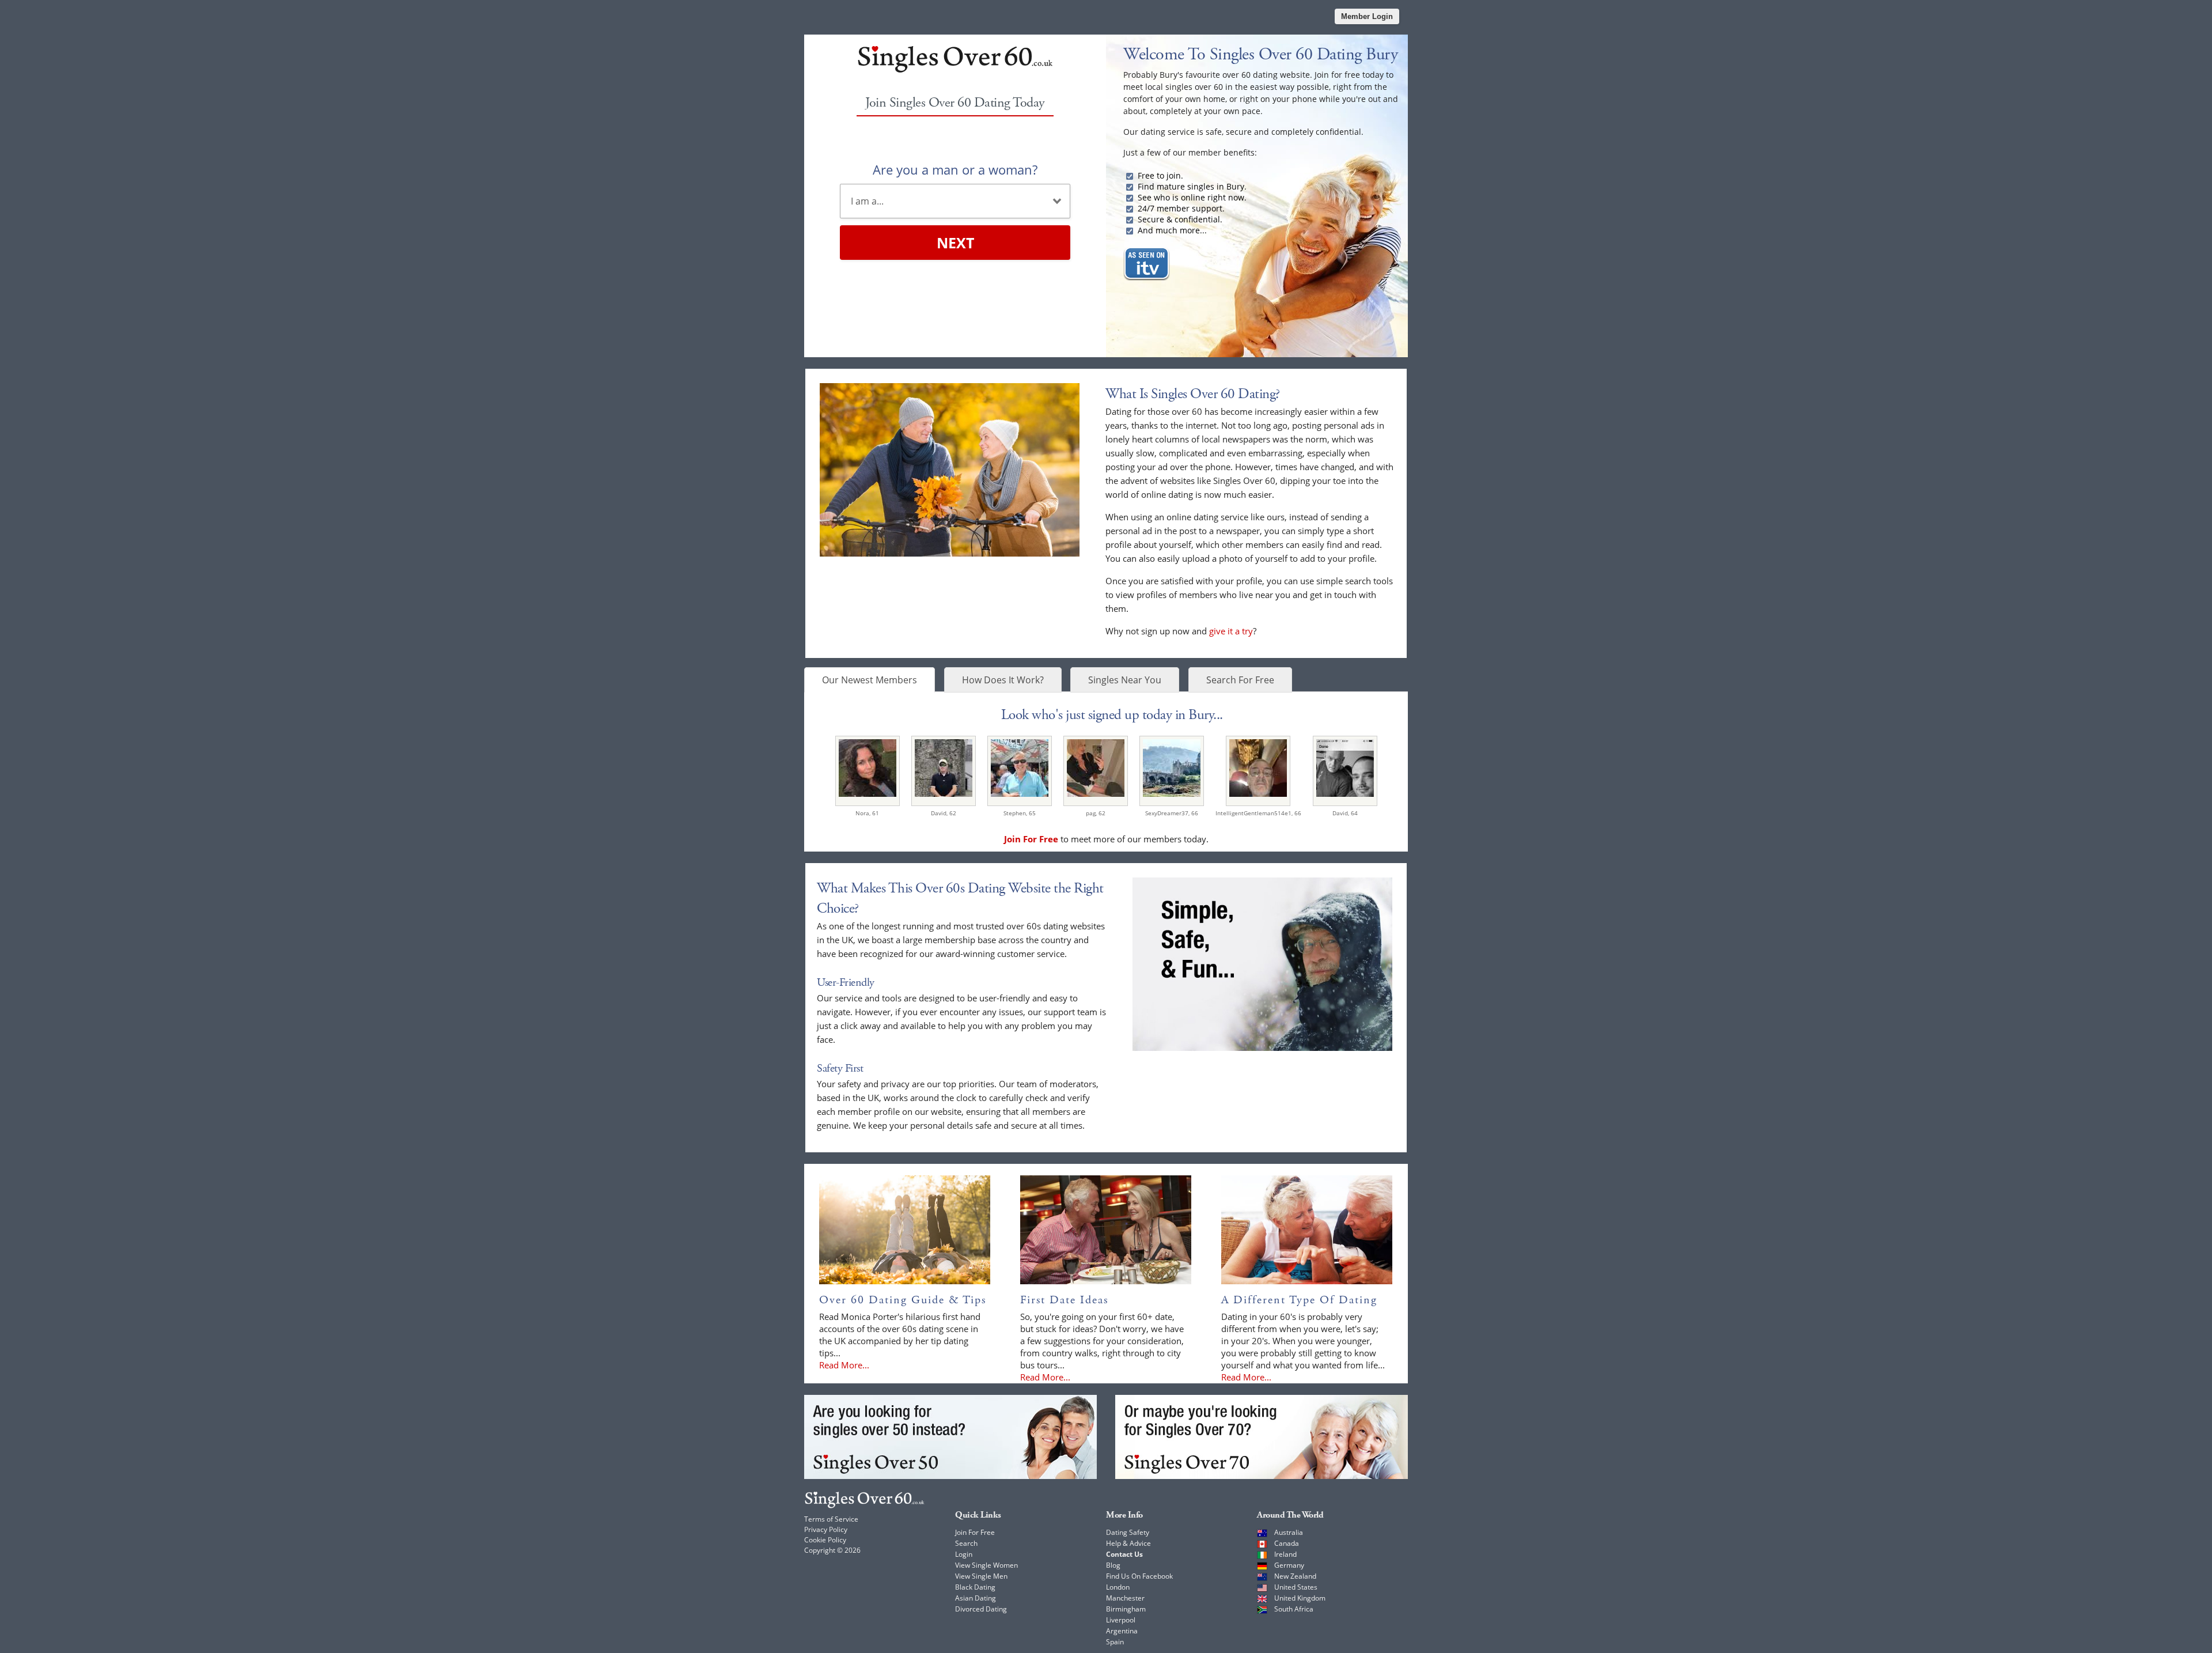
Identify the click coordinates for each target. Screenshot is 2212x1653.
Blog (1113, 1565)
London (1118, 1587)
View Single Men (981, 1576)
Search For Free (1240, 680)
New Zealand (1295, 1576)
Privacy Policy (826, 1529)
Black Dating (975, 1587)
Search (966, 1543)
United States (1296, 1587)
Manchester (1125, 1598)
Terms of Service (831, 1519)
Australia (1289, 1532)
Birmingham (1126, 1609)
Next (955, 243)
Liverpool (1121, 1620)
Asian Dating (976, 1598)
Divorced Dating (981, 1609)
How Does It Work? (1003, 680)
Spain (1115, 1642)
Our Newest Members (870, 680)
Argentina (1122, 1631)
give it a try (1231, 631)
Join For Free (975, 1532)
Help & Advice (1128, 1543)
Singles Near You (1125, 680)
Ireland (1285, 1554)
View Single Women (986, 1565)
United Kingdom (1300, 1598)
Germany (1289, 1565)
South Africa (1294, 1609)
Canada (1287, 1543)
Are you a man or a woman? (955, 169)
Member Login (1367, 16)
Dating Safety (1128, 1532)
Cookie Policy (825, 1540)
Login (964, 1554)
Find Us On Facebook (1139, 1576)
